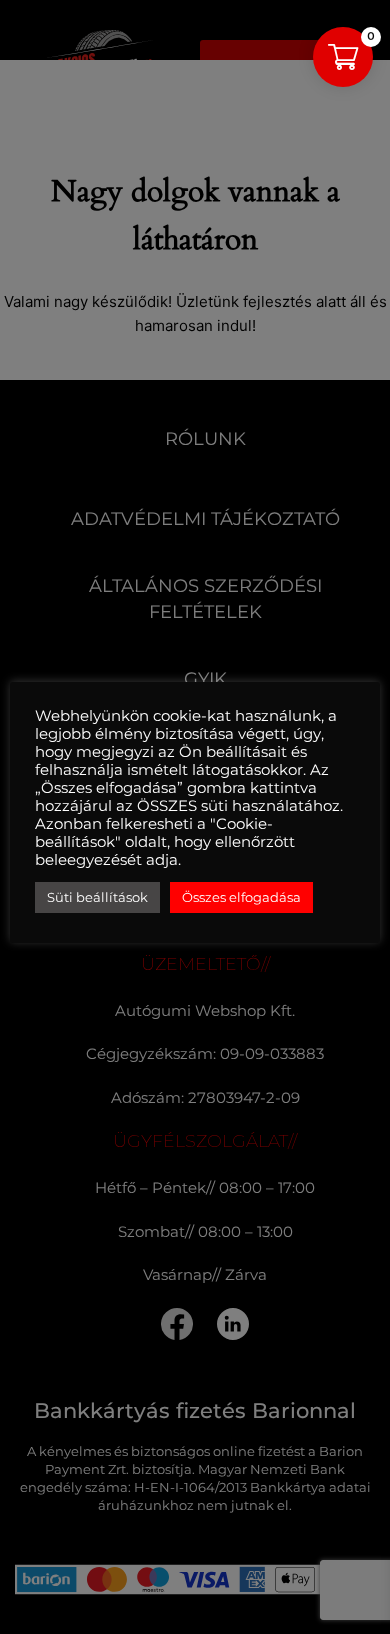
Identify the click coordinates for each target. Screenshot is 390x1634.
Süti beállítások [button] (97, 897)
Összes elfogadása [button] (241, 897)
